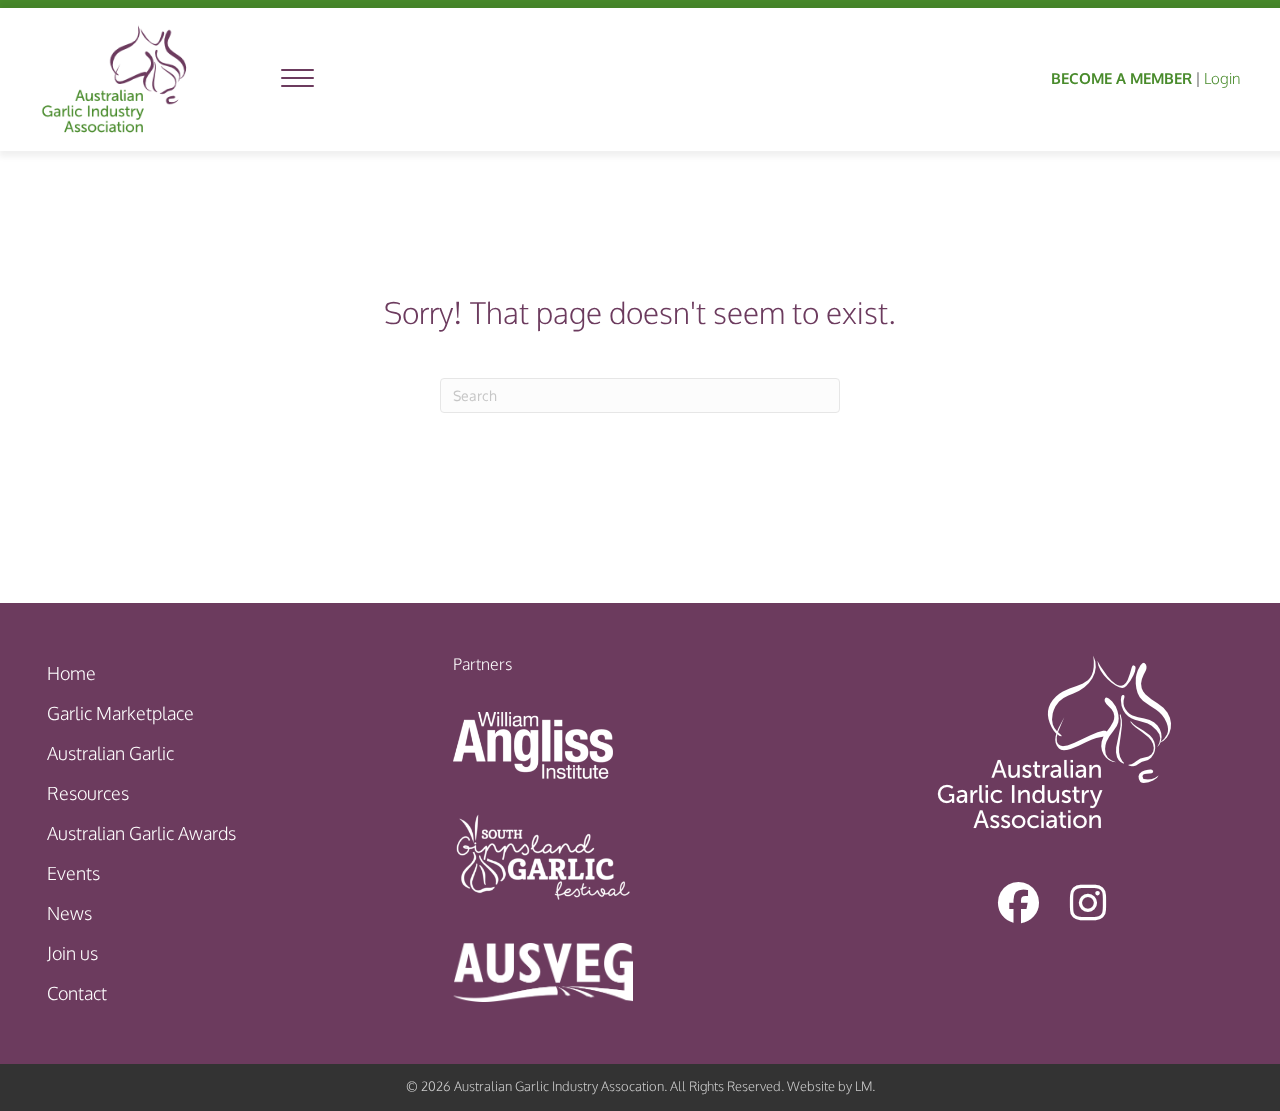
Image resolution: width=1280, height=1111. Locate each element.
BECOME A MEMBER (1121, 78)
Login (1222, 78)
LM (863, 1086)
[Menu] (297, 79)
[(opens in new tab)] (533, 743)
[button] (1018, 903)
